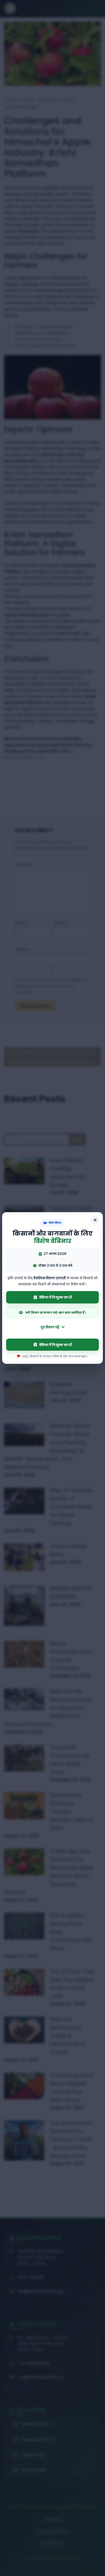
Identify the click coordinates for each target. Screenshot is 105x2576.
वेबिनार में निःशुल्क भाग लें (55, 1297)
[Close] (95, 1220)
